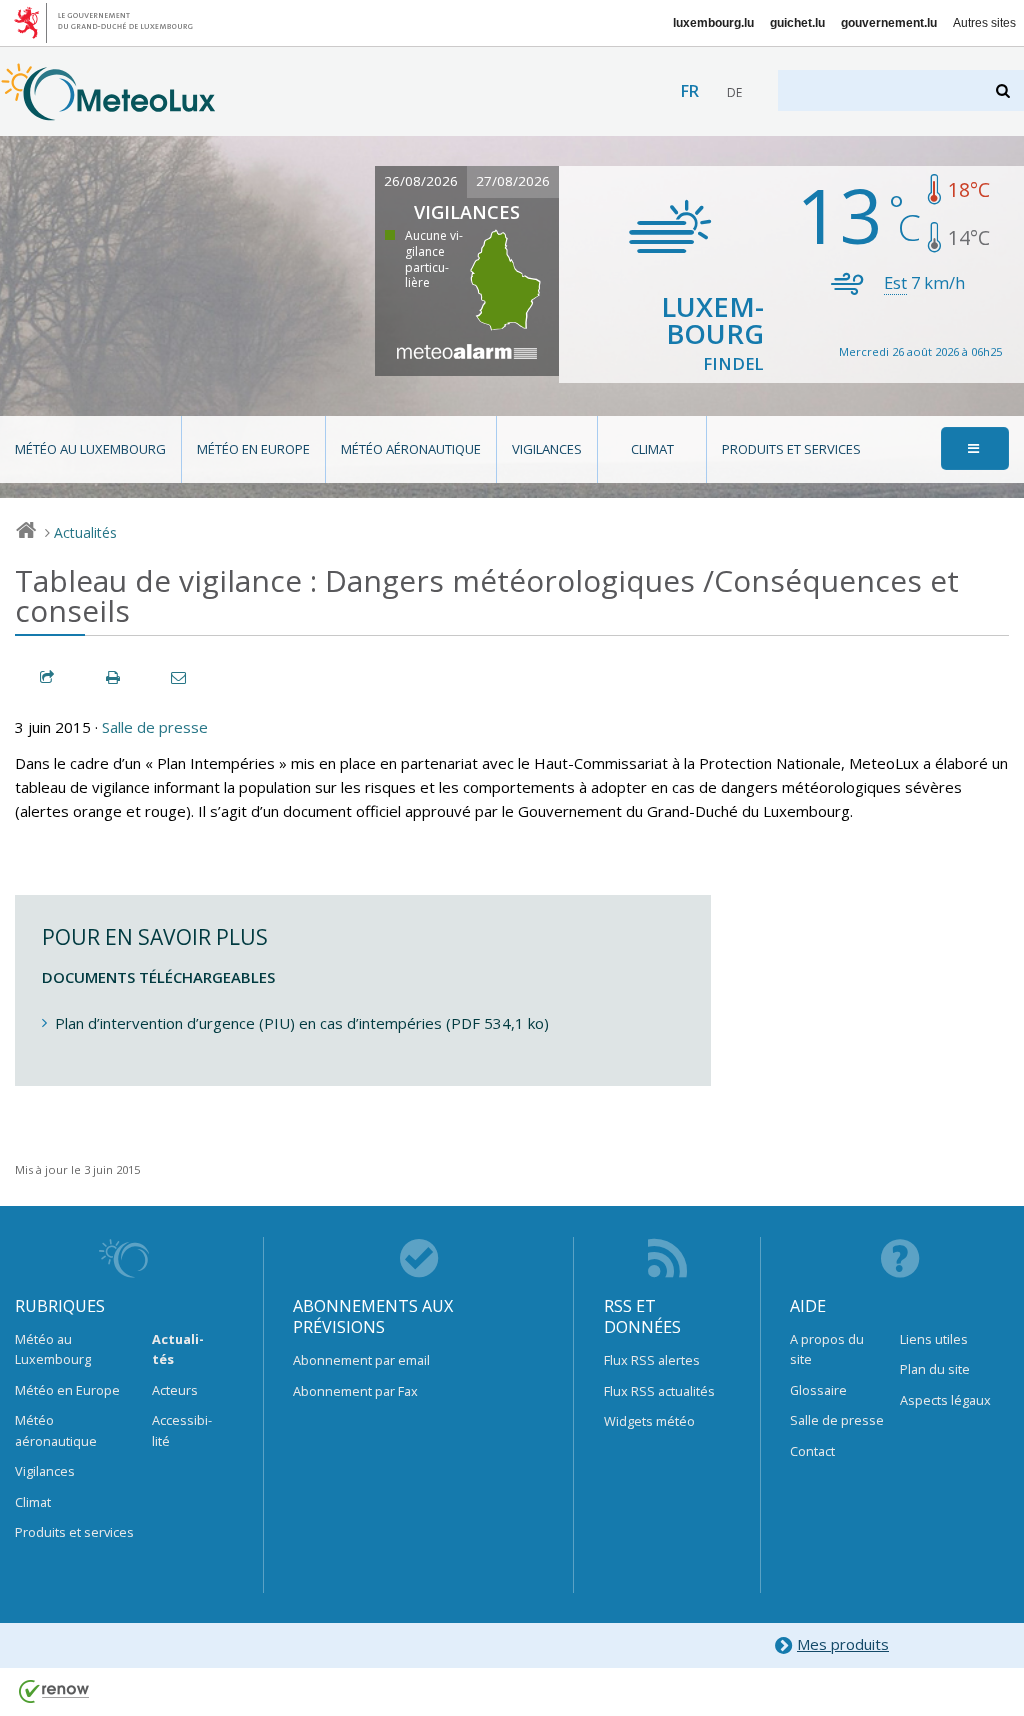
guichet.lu (797, 23)
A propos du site (827, 1349)
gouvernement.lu (889, 23)
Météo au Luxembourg (90, 449)
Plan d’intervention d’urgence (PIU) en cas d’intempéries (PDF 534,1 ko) (302, 1023)
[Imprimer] (114, 677)
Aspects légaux (945, 1400)
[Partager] (48, 677)
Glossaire (818, 1390)
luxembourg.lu (713, 23)
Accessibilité (182, 1430)
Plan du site (935, 1369)
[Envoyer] (180, 677)
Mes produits (843, 1644)
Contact (812, 1451)
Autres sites (984, 23)
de (734, 92)
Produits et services (791, 449)
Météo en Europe (253, 449)
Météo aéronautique (411, 449)
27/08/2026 (513, 181)
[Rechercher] (1004, 90)
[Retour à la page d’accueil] (108, 111)
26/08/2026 (421, 181)
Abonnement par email (361, 1360)
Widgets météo (649, 1421)
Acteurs (175, 1390)
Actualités (85, 532)
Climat (652, 449)
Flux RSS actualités (659, 1391)
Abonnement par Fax (355, 1391)
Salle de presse (155, 727)
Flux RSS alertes (652, 1360)
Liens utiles (934, 1339)
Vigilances (547, 449)
